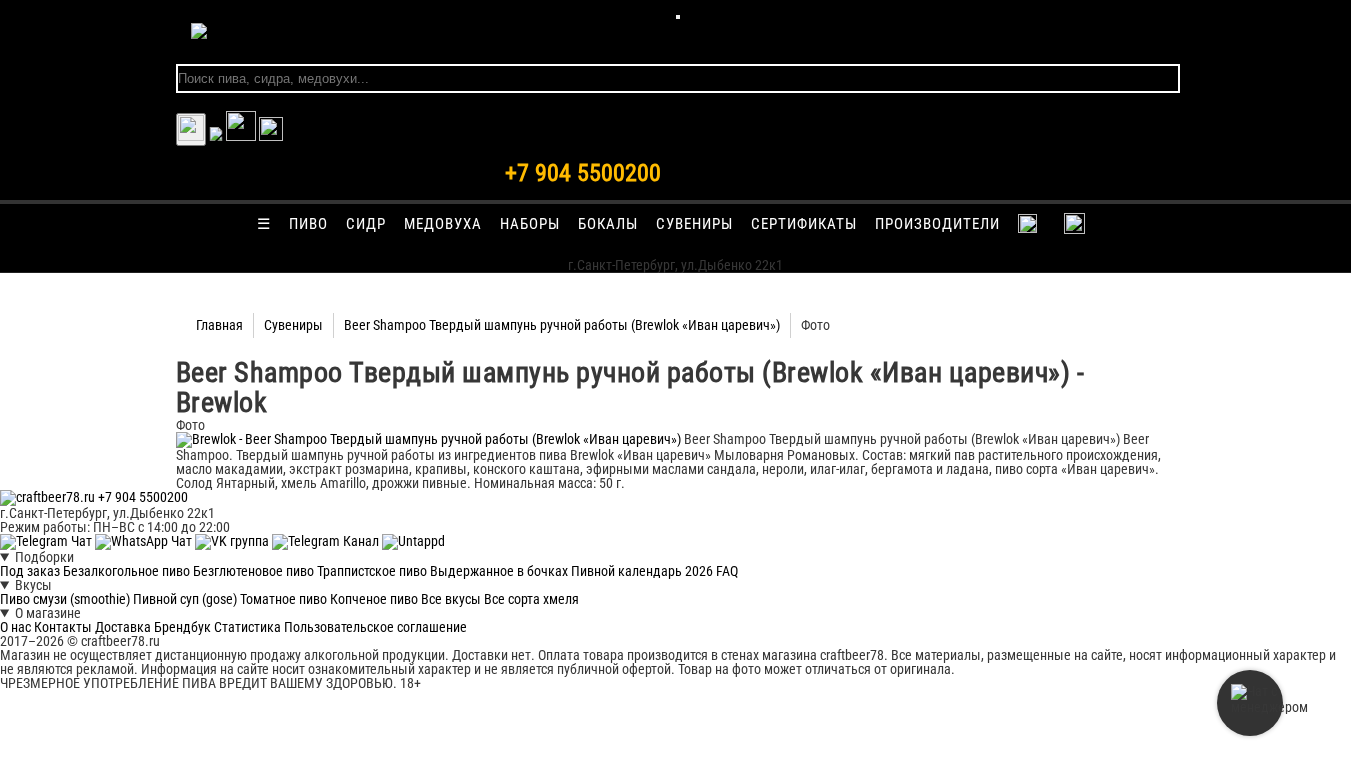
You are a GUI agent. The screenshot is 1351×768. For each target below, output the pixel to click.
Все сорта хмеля (531, 599)
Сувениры (694, 224)
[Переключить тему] (191, 129)
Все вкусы (451, 599)
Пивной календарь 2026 (642, 571)
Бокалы (608, 224)
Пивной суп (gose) (185, 599)
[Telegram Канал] (327, 541)
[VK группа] (233, 541)
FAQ (727, 571)
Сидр (366, 224)
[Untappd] (413, 541)
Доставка (123, 627)
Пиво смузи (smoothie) (65, 599)
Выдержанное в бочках (499, 571)
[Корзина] (241, 136)
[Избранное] (216, 136)
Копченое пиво (374, 599)
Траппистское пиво (372, 571)
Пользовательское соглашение (375, 627)
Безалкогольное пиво (126, 571)
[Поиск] (271, 136)
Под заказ (30, 571)
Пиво (308, 224)
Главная (219, 325)
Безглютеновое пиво (253, 571)
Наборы (530, 224)
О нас (15, 627)
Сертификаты (804, 224)
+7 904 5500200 (583, 173)
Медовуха (443, 224)
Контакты (63, 627)
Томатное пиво (283, 599)
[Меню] (678, 17)
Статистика (247, 627)
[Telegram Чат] (47, 541)
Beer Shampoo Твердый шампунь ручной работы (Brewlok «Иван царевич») (562, 325)
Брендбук (182, 627)
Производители (937, 224)
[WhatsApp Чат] (145, 541)
